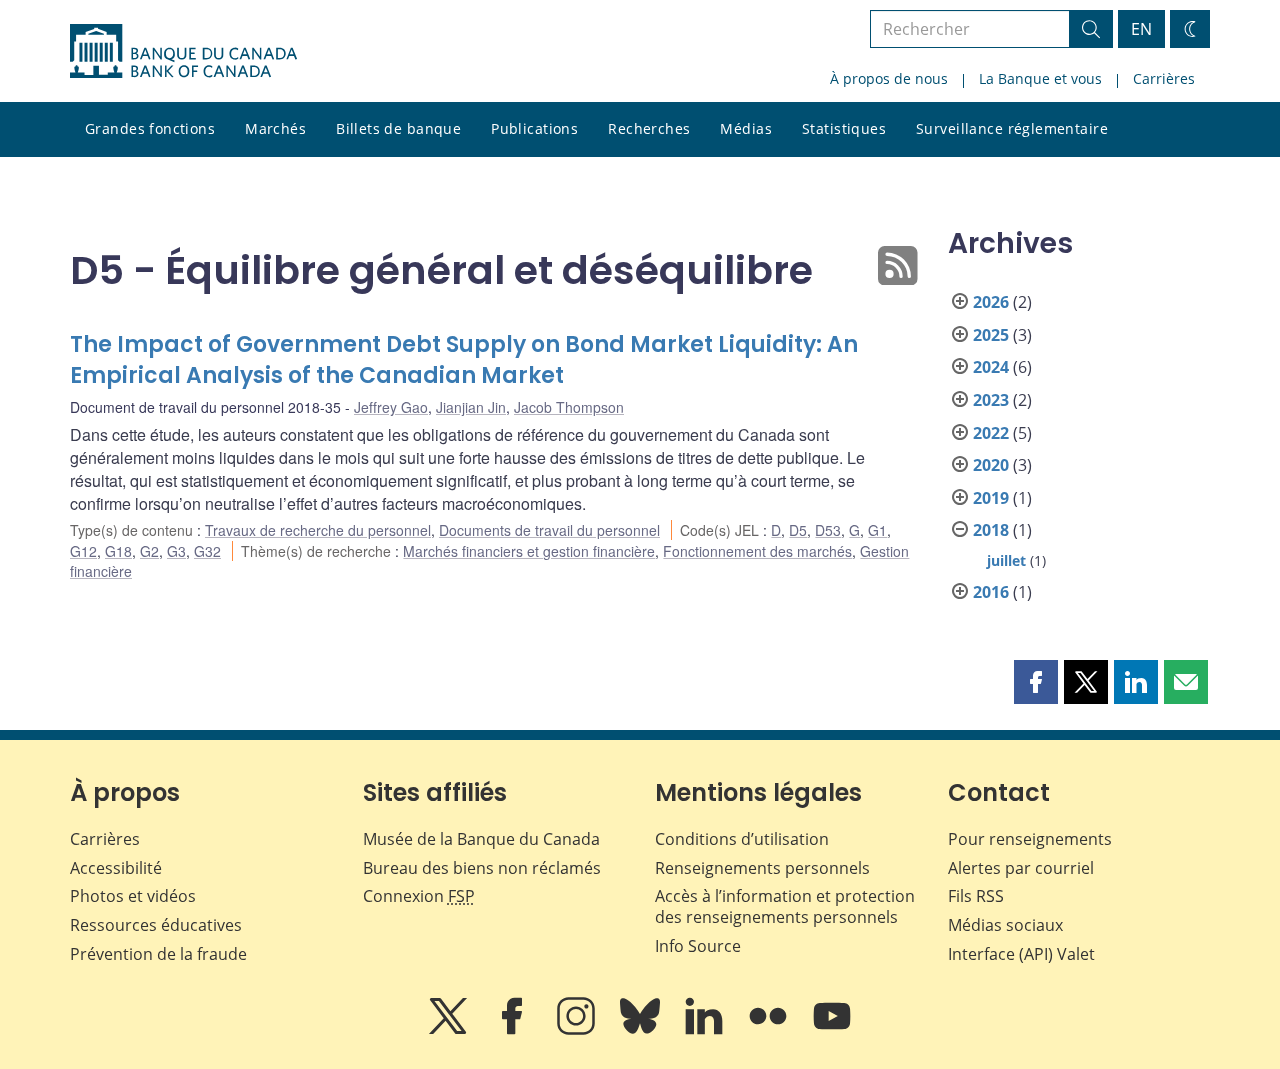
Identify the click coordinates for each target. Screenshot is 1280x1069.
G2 (149, 551)
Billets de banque (398, 128)
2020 (991, 465)
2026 (991, 302)
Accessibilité (116, 868)
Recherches (649, 128)
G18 (118, 551)
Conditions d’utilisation (742, 839)
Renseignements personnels (762, 868)
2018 (991, 530)
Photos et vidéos (133, 896)
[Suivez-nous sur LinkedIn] (706, 1030)
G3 (176, 551)
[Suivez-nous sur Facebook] (514, 1030)
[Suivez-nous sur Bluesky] (642, 1030)
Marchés (275, 128)
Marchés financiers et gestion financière (529, 551)
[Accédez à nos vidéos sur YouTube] (832, 1030)
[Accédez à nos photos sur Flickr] (770, 1030)
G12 (83, 551)
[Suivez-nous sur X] (450, 1030)
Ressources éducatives (156, 925)
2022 (991, 433)
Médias (746, 128)
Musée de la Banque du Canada (481, 839)
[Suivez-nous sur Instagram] (578, 1030)
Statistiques (844, 128)
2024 (991, 367)
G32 (207, 551)
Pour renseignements (1030, 839)
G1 (877, 530)
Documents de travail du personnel (549, 530)
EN (1141, 29)
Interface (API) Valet (1021, 954)
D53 (828, 530)
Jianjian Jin (471, 407)
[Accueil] (183, 51)
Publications (534, 128)
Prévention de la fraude (158, 954)
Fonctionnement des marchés (757, 551)
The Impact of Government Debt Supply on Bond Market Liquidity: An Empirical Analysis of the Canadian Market (464, 360)
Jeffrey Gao (391, 407)
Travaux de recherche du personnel (318, 530)
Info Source (698, 946)
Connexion (419, 896)
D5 (798, 530)
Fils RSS (976, 896)
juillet (1006, 560)
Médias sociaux (1005, 925)
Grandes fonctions (150, 128)
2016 (991, 592)
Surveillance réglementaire (1012, 128)
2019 (991, 498)
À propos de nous (889, 78)
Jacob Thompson (569, 407)
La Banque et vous (1040, 78)
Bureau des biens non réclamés (482, 868)
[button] (1036, 682)
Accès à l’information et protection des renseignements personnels (785, 906)
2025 (991, 335)
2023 (991, 400)
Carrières (1164, 78)
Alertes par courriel (1021, 868)
